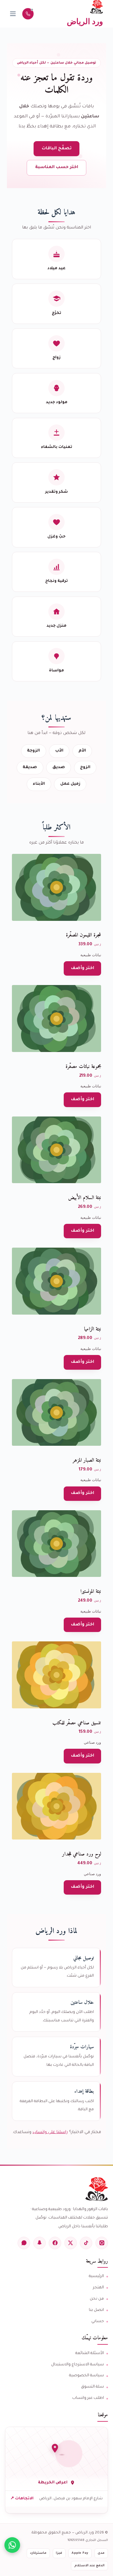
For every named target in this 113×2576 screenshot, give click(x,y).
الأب (59, 751)
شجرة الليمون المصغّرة (83, 935)
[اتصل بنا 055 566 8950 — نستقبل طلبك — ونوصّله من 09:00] (28, 14)
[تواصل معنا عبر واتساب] (12, 2545)
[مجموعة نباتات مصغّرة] (57, 1019)
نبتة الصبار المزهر (87, 1460)
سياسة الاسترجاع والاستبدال (78, 2365)
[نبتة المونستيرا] (57, 1544)
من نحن (97, 2299)
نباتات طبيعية (91, 955)
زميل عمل (70, 784)
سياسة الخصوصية (86, 2376)
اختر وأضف (83, 968)
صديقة (30, 767)
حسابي (98, 2322)
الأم (82, 751)
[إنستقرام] (102, 2243)
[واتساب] (24, 2243)
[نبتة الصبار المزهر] (57, 1413)
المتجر (98, 2288)
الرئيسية (96, 2276)
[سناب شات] (40, 2243)
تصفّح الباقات (57, 149)
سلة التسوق (92, 2387)
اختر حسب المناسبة (57, 167)
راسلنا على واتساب (50, 2132)
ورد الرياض (85, 21)
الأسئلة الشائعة (90, 2353)
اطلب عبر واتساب (88, 2398)
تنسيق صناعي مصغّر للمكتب (77, 1723)
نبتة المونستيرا (91, 1592)
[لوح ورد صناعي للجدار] (57, 1806)
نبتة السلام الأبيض (85, 1198)
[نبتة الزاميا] (57, 1281)
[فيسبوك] (55, 2243)
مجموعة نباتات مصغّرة (83, 1067)
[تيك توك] (86, 2243)
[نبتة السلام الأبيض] (57, 1150)
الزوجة (33, 751)
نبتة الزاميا (93, 1329)
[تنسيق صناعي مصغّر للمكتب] (57, 1675)
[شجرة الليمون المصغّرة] (57, 887)
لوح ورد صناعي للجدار (82, 1854)
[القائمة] (13, 14)
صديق (59, 767)
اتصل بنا (96, 2310)
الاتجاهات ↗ (22, 2499)
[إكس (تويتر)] (71, 2243)
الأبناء (39, 784)
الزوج (85, 767)
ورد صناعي (92, 1742)
